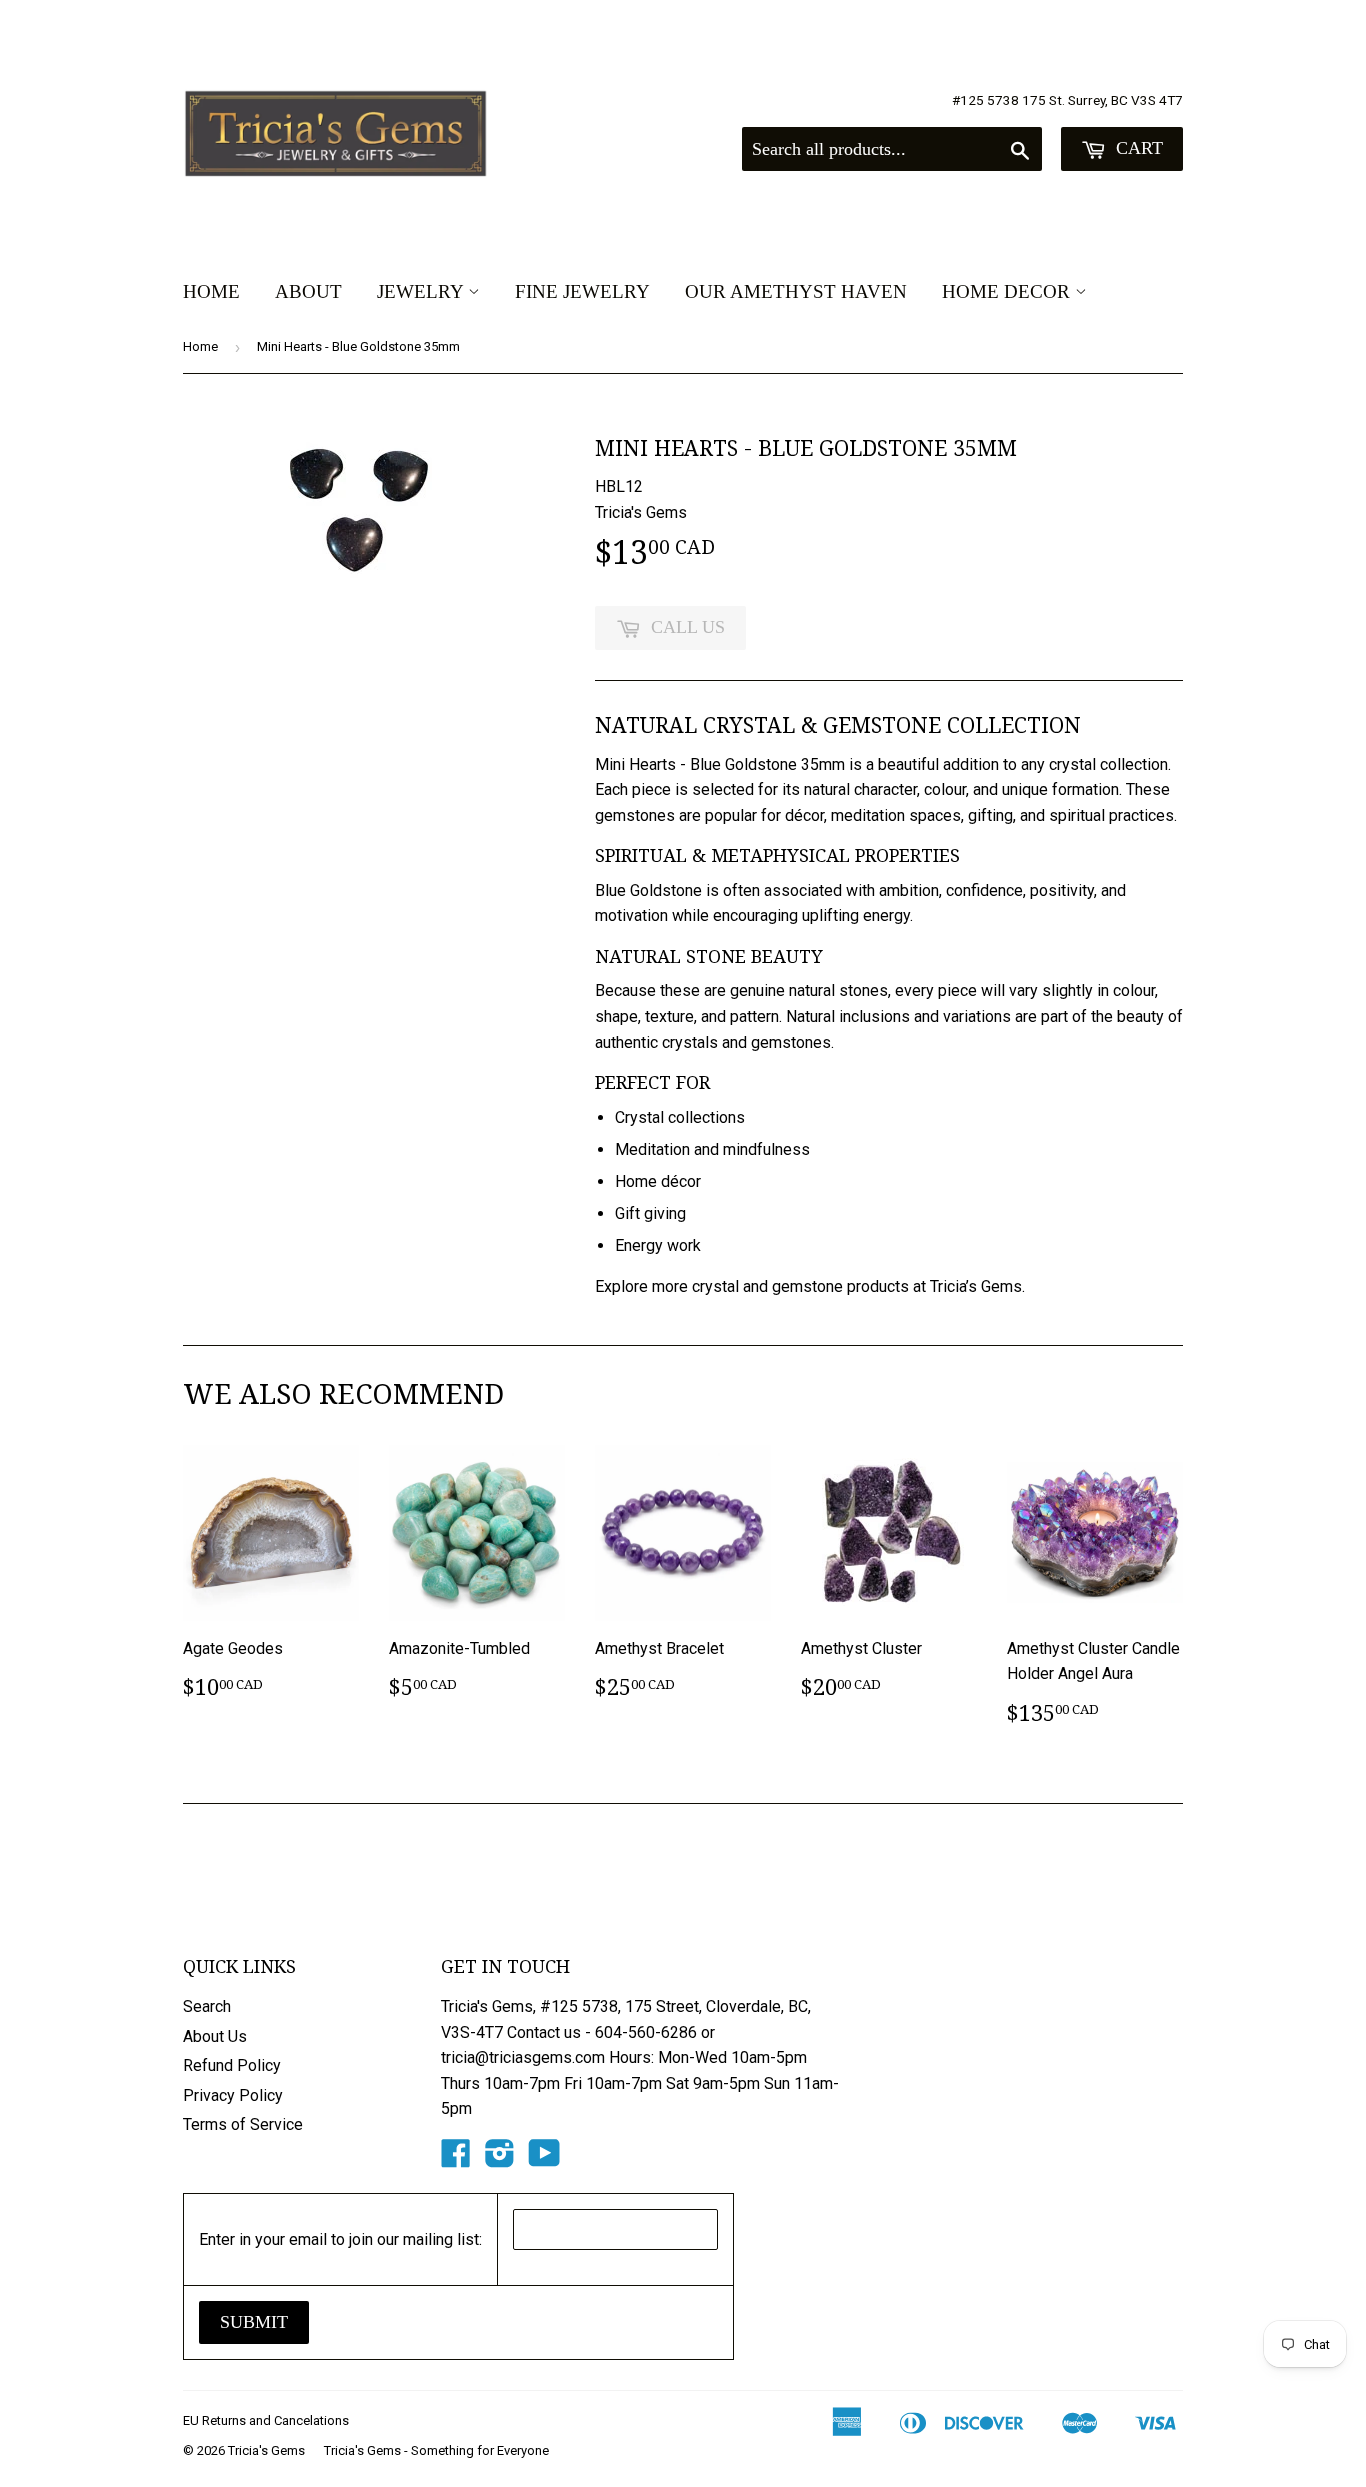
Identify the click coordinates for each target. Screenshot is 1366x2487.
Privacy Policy (233, 2095)
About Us (215, 2036)
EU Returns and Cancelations (266, 2420)
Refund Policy (232, 2065)
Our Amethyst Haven (796, 291)
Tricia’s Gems (976, 1286)
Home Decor (1008, 291)
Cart (1137, 148)
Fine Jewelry (582, 291)
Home (211, 291)
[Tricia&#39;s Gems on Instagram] (500, 2159)
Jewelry (422, 291)
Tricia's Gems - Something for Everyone (436, 2450)
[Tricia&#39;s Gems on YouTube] (544, 2159)
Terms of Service (243, 2124)
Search (207, 2006)
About (308, 291)
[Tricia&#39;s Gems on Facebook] (456, 2159)
